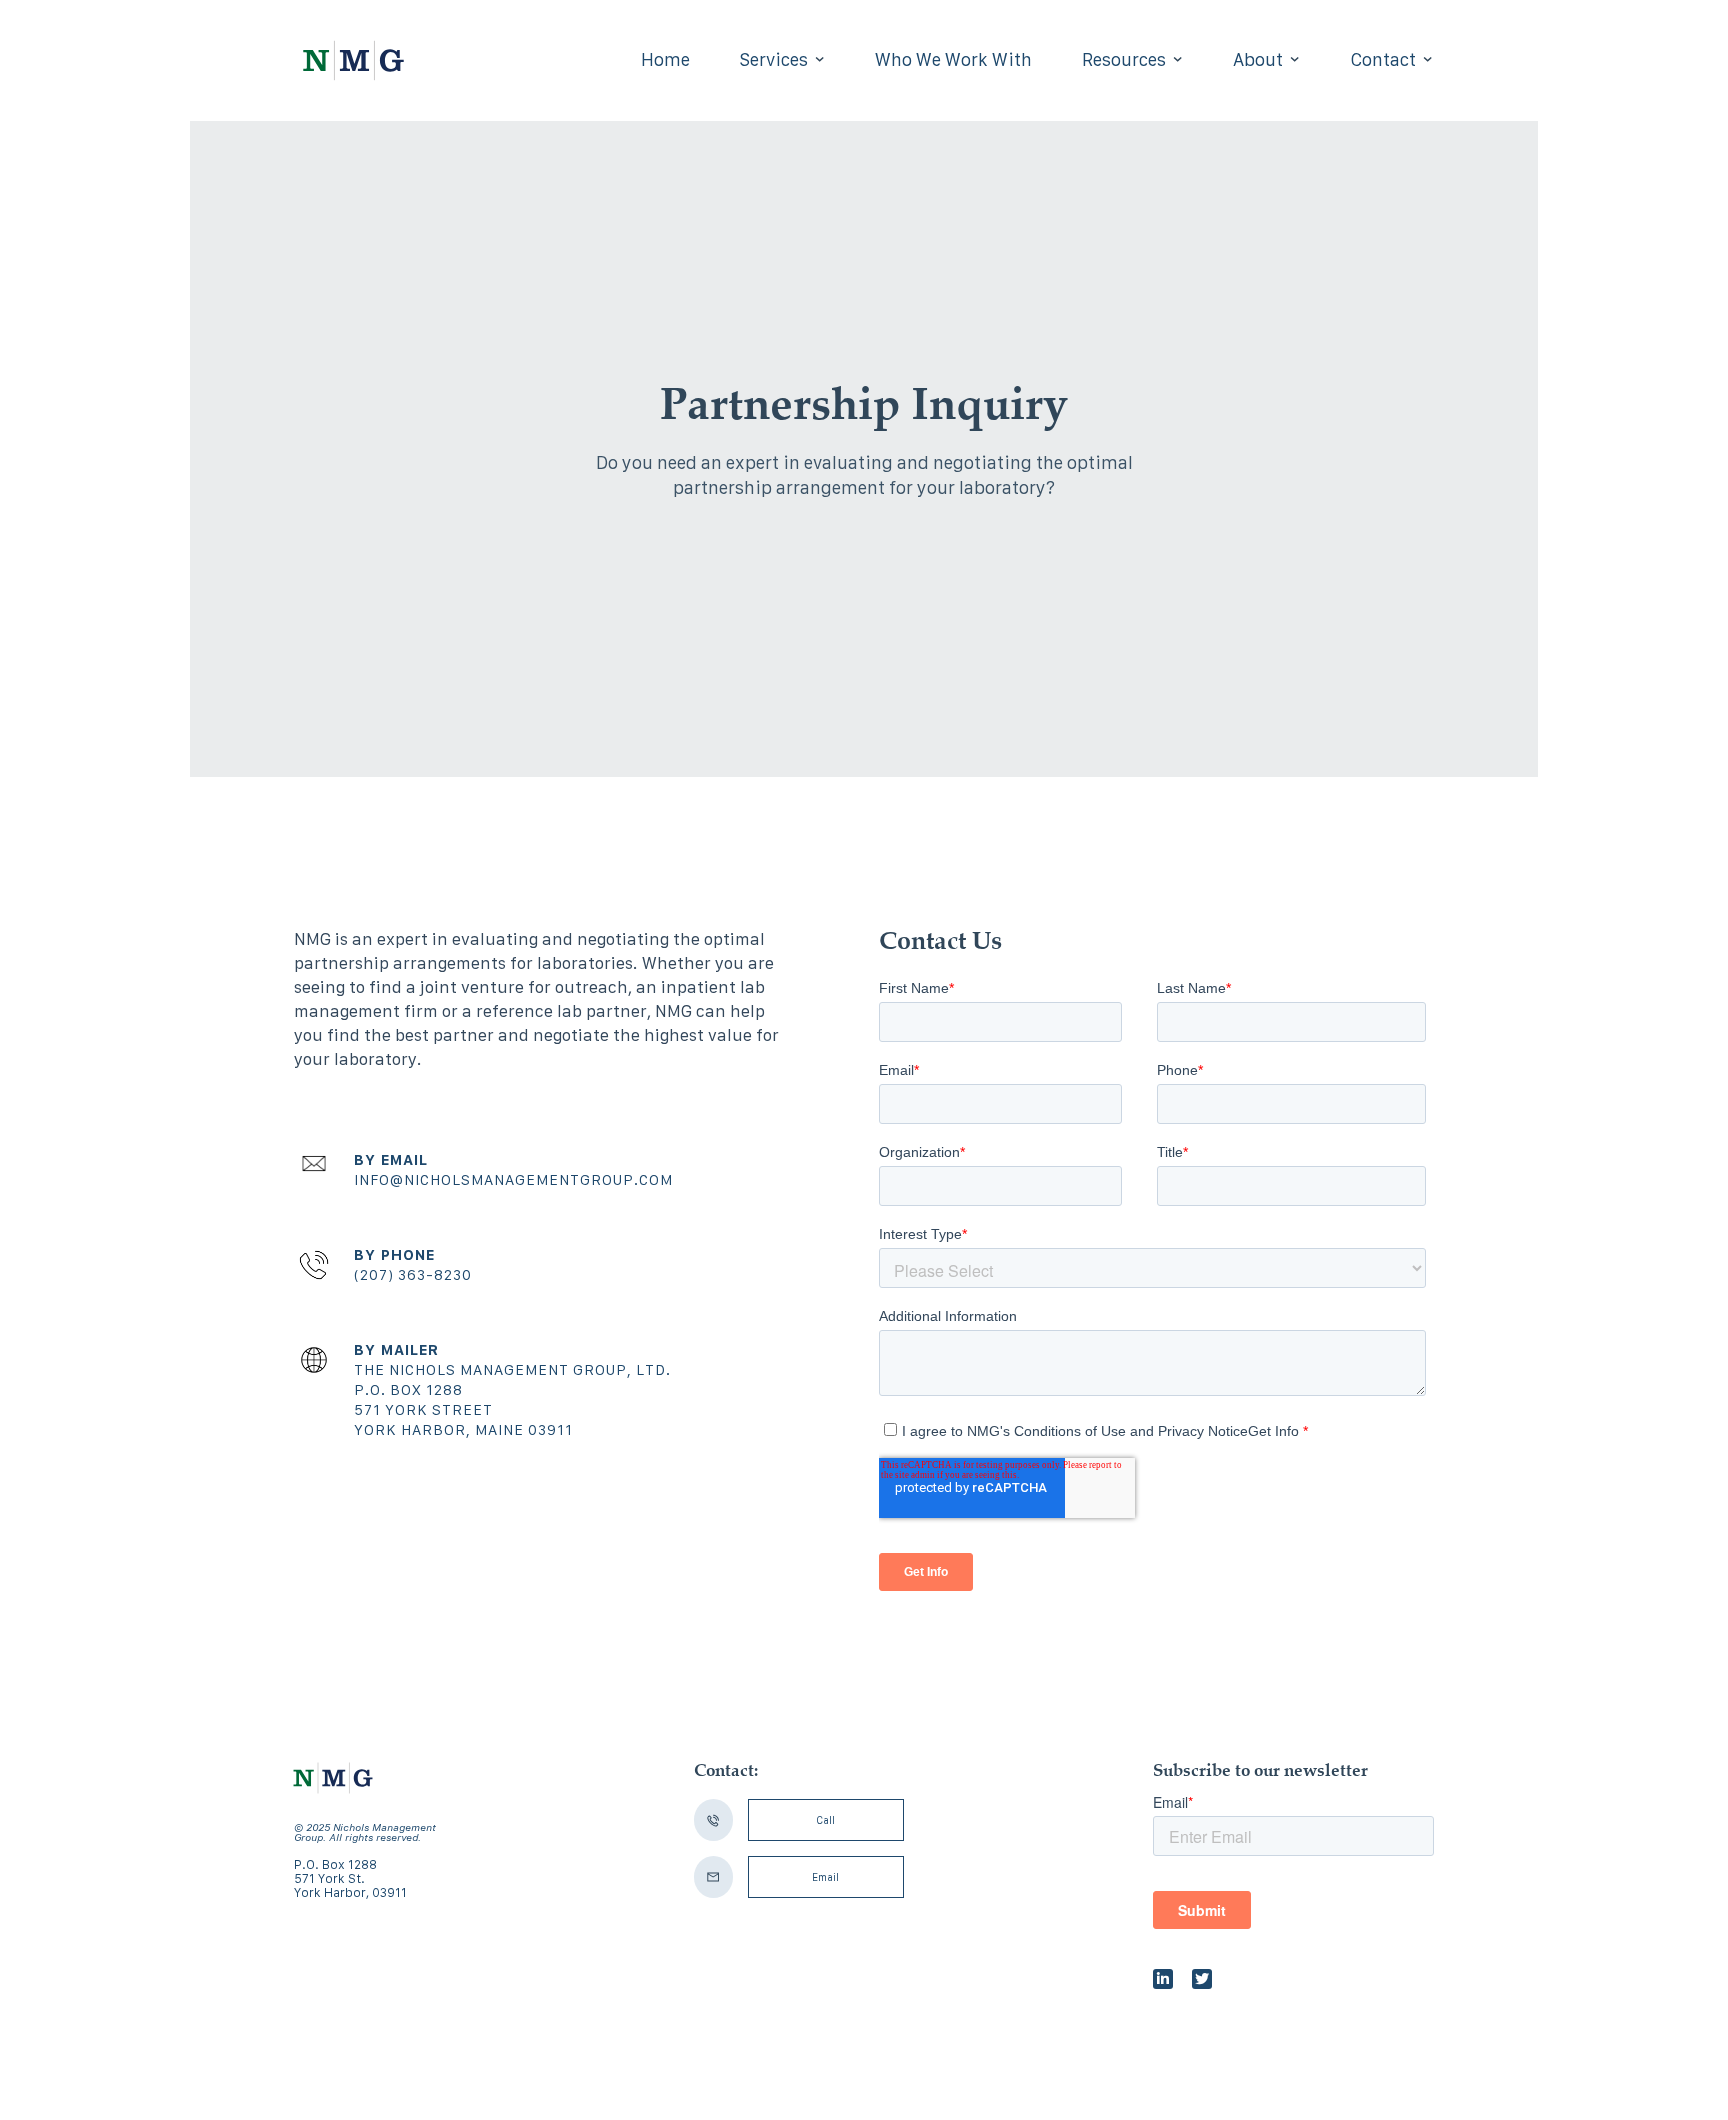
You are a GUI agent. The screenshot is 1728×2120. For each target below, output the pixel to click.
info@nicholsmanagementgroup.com (513, 1179)
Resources (1124, 60)
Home (665, 60)
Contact (1383, 60)
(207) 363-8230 (413, 1274)
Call (825, 1820)
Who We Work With (953, 60)
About (1258, 60)
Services (774, 60)
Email (825, 1877)
